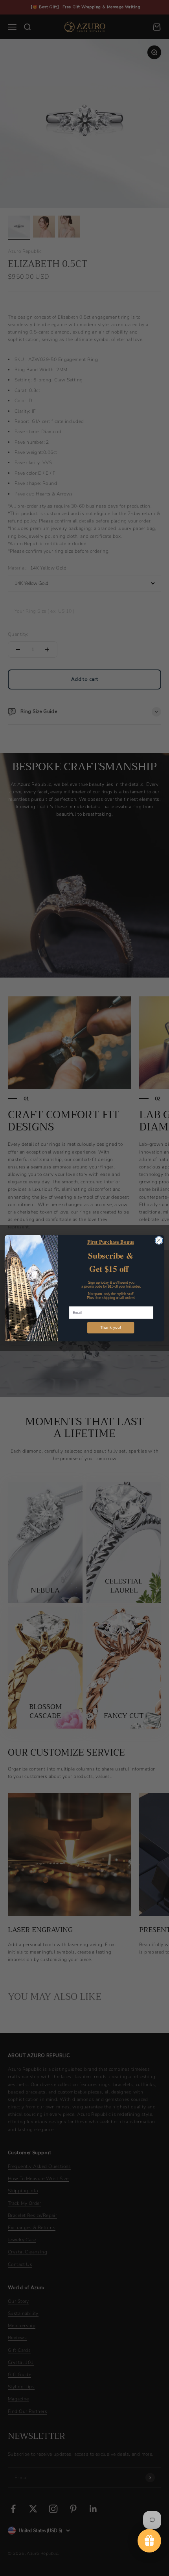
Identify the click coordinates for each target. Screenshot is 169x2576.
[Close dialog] (159, 1240)
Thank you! (111, 1327)
